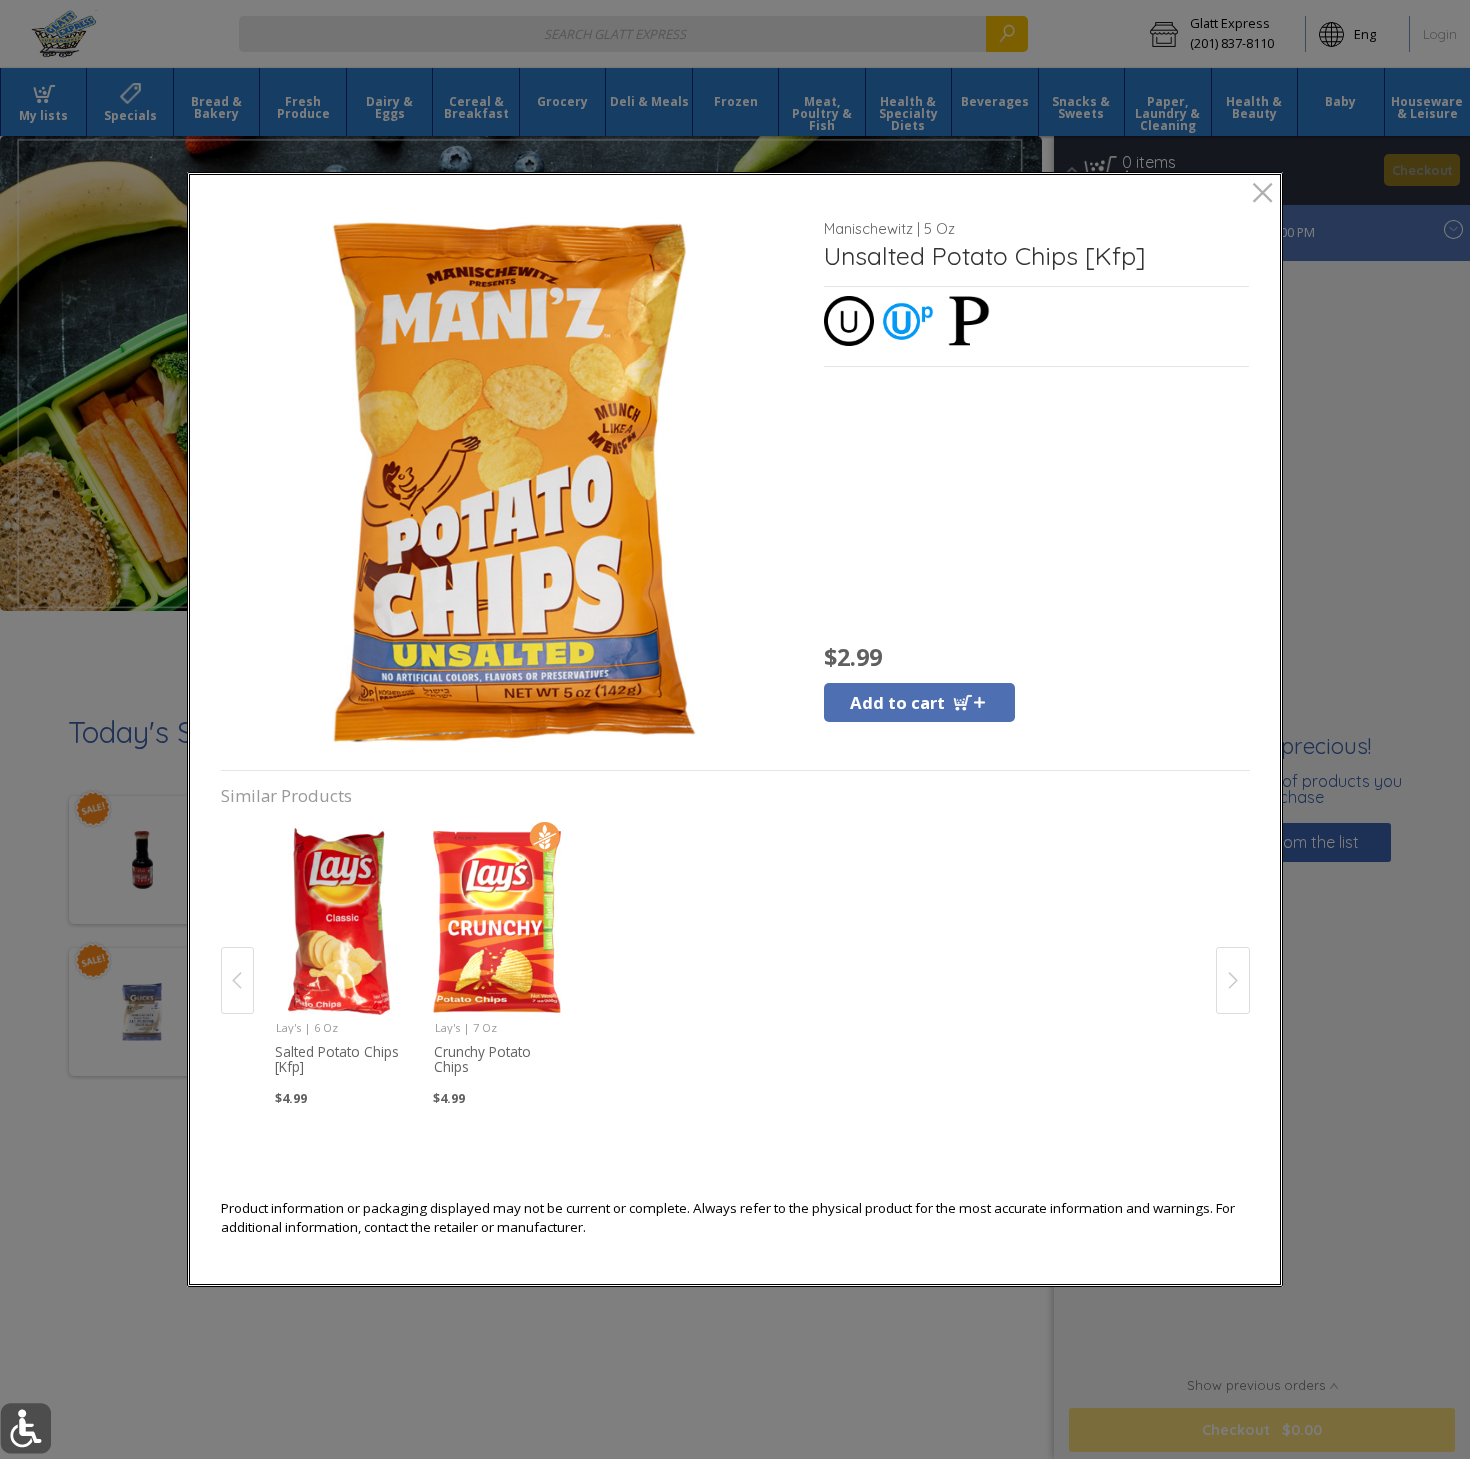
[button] (514, 482)
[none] (339, 958)
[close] (1262, 194)
